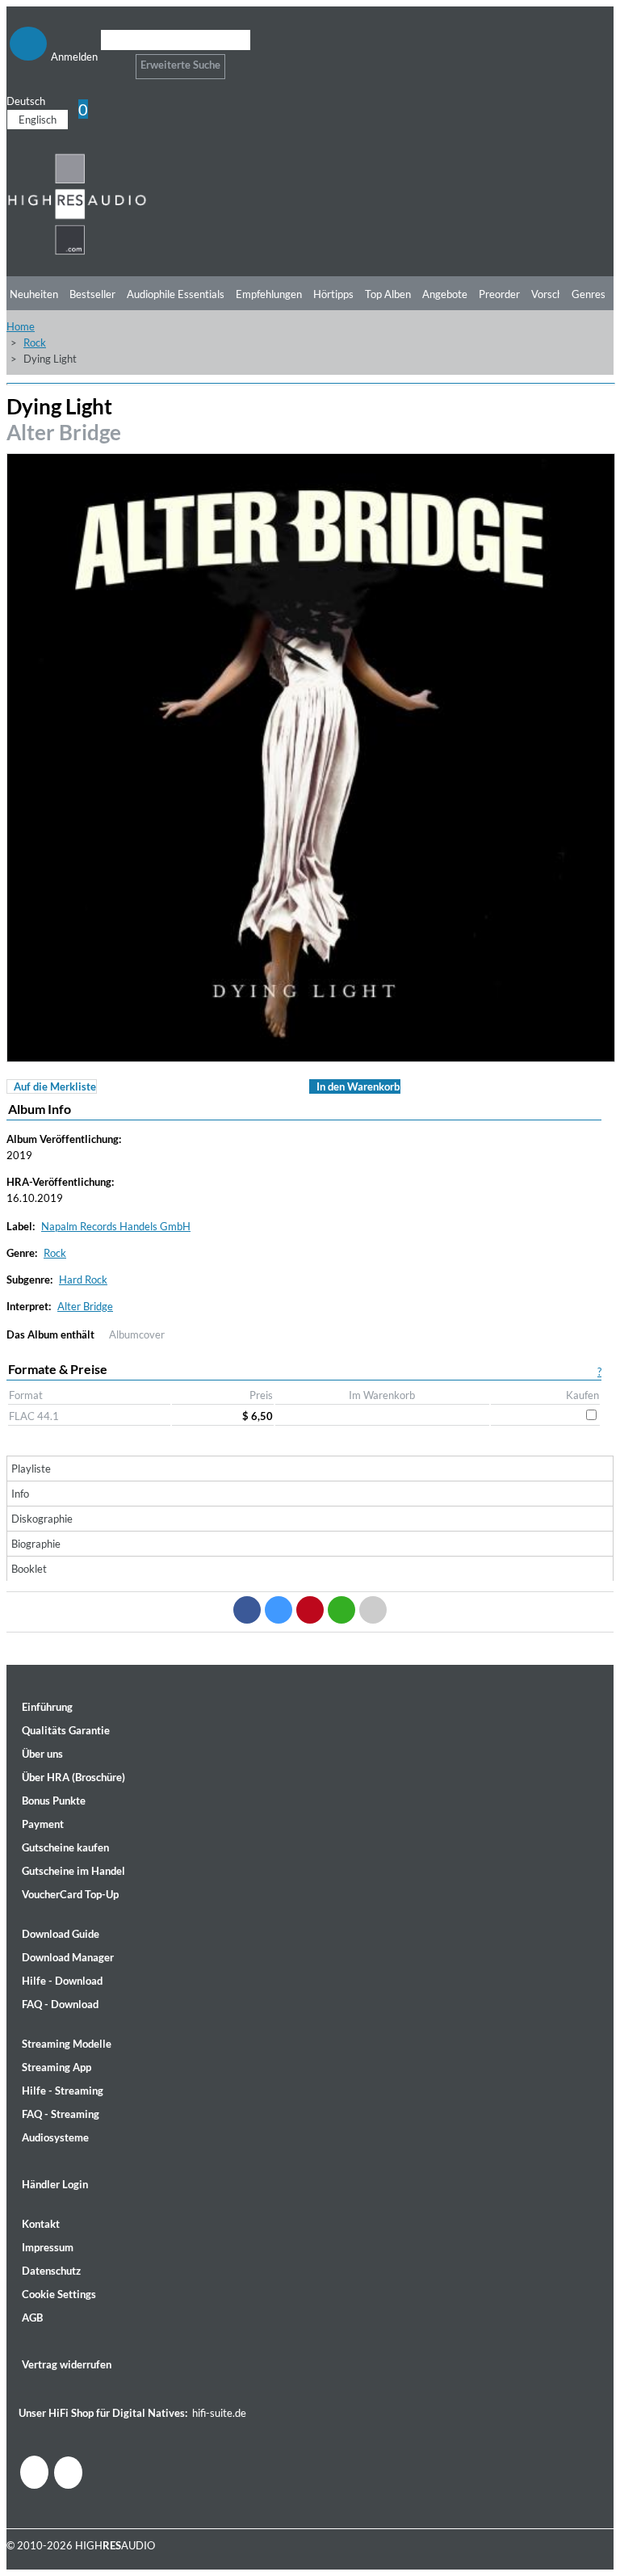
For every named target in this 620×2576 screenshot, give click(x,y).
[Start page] (77, 252)
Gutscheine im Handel (73, 1871)
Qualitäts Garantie (66, 1730)
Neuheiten (34, 294)
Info (20, 1494)
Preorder (499, 294)
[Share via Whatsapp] (341, 1610)
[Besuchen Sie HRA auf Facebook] (34, 2472)
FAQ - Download (60, 2004)
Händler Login (55, 2184)
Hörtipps (333, 294)
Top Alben (388, 294)
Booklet (29, 1569)
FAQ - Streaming (61, 2114)
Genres (589, 294)
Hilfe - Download (62, 1981)
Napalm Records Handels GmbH (116, 1226)
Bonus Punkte (54, 1801)
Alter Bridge (64, 432)
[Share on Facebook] (247, 1610)
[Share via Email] (373, 1610)
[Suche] (111, 60)
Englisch (38, 120)
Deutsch (26, 101)
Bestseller (92, 294)
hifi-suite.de (219, 2413)
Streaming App (57, 2067)
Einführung (47, 1707)
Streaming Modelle (67, 2044)
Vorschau (553, 294)
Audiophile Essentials (176, 294)
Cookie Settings (59, 2294)
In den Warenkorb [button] (358, 1086)
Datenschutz (51, 2271)
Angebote (445, 294)
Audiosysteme (55, 2137)
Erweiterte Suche (180, 65)
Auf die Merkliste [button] (55, 1086)
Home (21, 326)
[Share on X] (279, 1610)
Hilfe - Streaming (63, 2091)
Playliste (31, 1469)
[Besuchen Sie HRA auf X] (68, 2473)
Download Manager (68, 1957)
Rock (35, 342)
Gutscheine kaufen (65, 1847)
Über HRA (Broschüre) (73, 1777)
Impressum (48, 2247)
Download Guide (61, 1934)
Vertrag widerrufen (67, 2364)
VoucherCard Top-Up (70, 1894)
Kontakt (41, 2224)
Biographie (36, 1544)
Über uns (42, 1754)
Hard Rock (83, 1280)
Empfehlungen (269, 294)
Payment (43, 1824)
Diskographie (42, 1519)
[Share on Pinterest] (310, 1610)
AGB (32, 2318)
